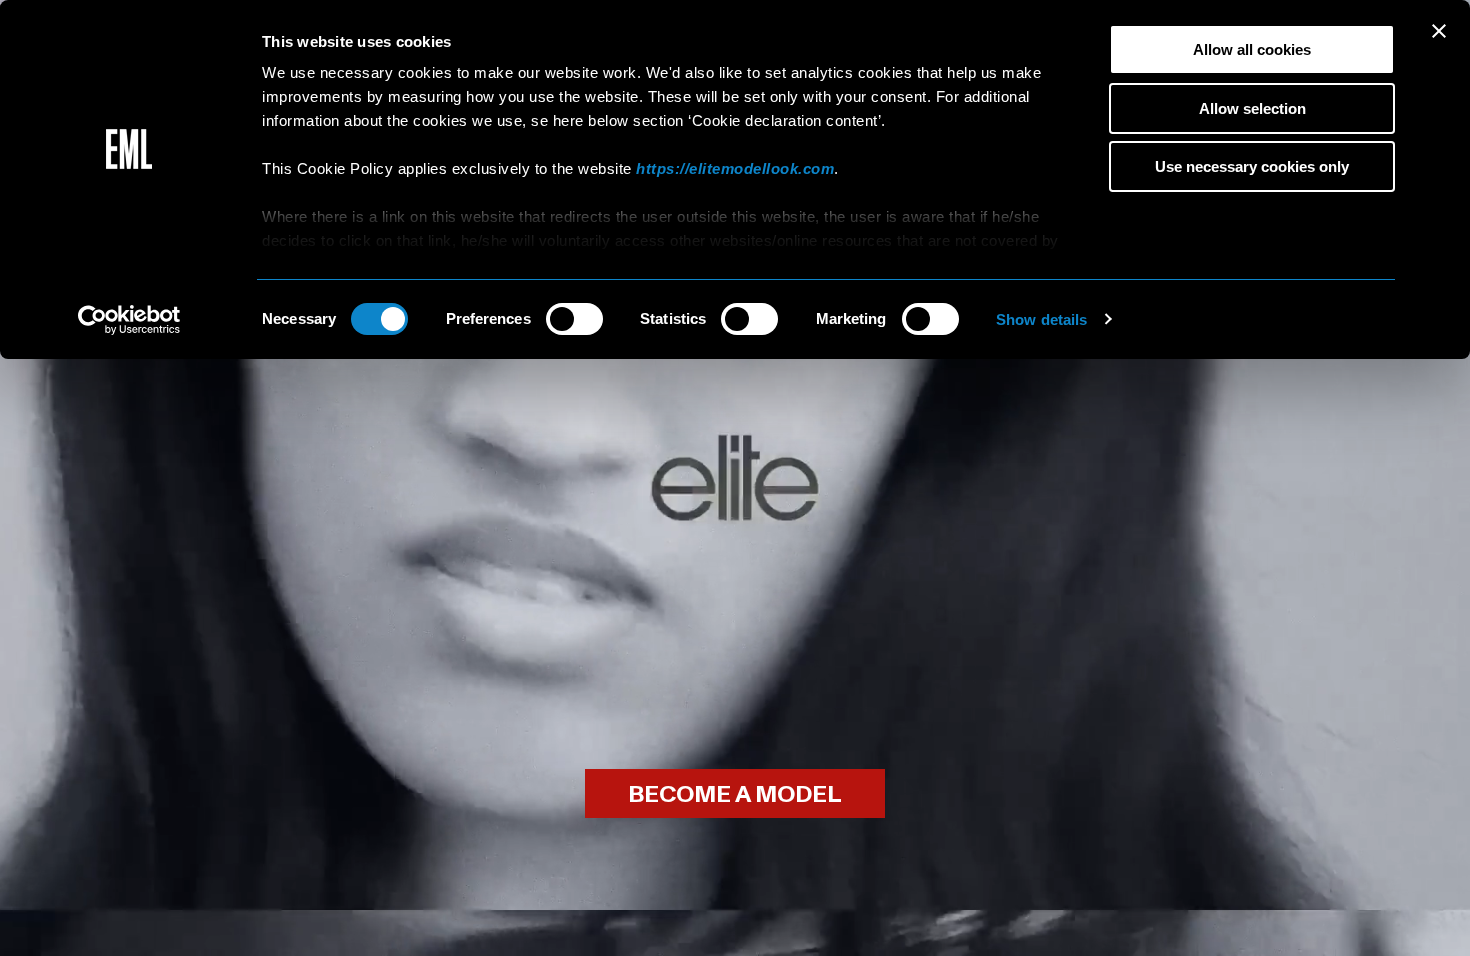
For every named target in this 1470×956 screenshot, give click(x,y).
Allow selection (1252, 108)
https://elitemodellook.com (735, 168)
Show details (1041, 319)
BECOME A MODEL (735, 794)
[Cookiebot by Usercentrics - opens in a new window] (129, 320)
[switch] (574, 319)
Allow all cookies (1252, 49)
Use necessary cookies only (1252, 166)
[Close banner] (1439, 31)
